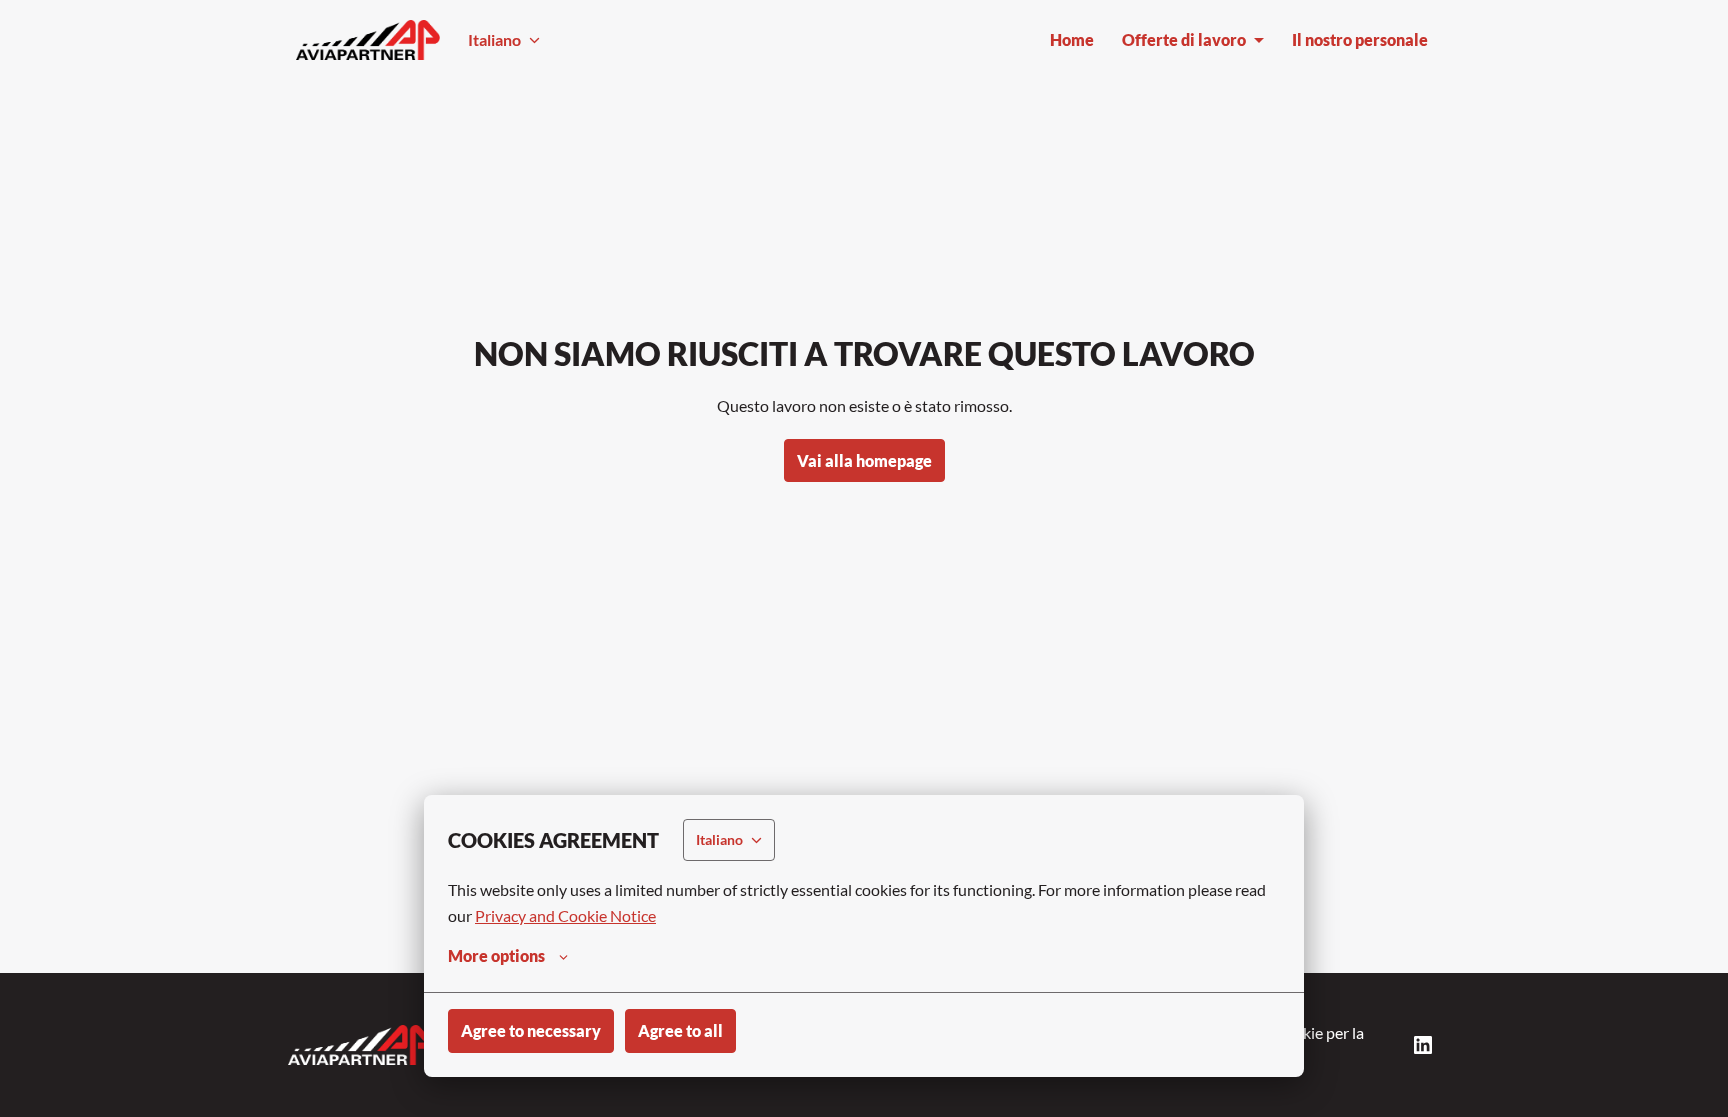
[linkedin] (1423, 1045)
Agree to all (680, 1030)
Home (1072, 39)
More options (496, 955)
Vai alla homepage (864, 460)
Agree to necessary (531, 1030)
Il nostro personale (1360, 39)
